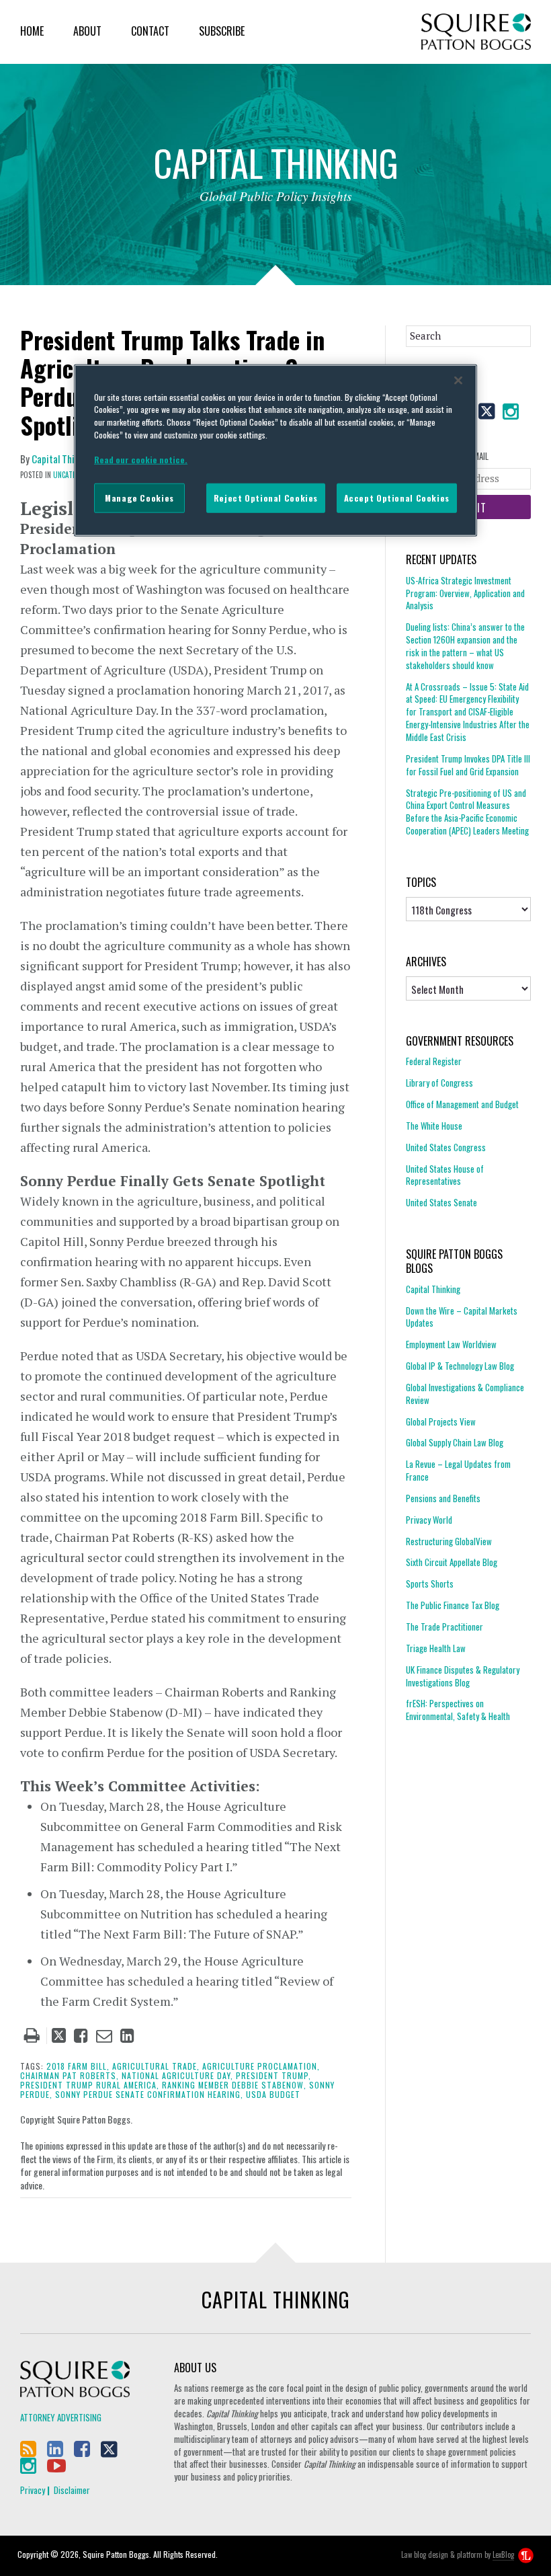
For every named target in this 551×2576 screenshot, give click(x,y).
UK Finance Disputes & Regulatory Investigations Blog (463, 1676)
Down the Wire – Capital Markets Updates (462, 1317)
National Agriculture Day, (177, 2075)
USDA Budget (273, 2094)
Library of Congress (439, 1083)
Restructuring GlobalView (449, 1541)
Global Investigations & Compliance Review (465, 1394)
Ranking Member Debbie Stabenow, (234, 2085)
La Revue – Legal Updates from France (458, 1470)
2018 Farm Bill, (78, 2066)
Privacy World (429, 1520)
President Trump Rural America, (90, 2085)
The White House (434, 1126)
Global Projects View (441, 1421)
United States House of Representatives (445, 1175)
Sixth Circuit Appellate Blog (452, 1562)
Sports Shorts (430, 1584)
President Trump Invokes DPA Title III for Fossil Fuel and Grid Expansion (468, 765)
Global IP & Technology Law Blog (460, 1366)
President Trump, (273, 2075)
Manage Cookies (139, 498)
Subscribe (222, 31)
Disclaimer (72, 2490)
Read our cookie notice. (141, 460)
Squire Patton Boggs (476, 32)
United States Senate (441, 1202)
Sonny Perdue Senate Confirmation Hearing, (149, 2094)
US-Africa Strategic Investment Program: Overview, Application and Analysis (465, 593)
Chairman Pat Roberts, (70, 2075)
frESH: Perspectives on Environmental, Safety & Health (458, 1710)
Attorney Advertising (61, 2417)
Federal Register (434, 1061)
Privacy (33, 2490)
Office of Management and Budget (462, 1104)
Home (32, 31)
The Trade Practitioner (444, 1627)
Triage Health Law (436, 1648)
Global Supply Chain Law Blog (455, 1442)
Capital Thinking (64, 459)
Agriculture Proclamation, (261, 2066)
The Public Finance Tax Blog (453, 1605)
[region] (275, 450)
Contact (150, 31)
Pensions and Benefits (443, 1498)
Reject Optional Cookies (266, 498)
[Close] (458, 380)
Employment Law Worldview (451, 1344)
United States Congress (446, 1147)
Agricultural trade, (156, 2066)
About (87, 31)
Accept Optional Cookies (397, 498)
